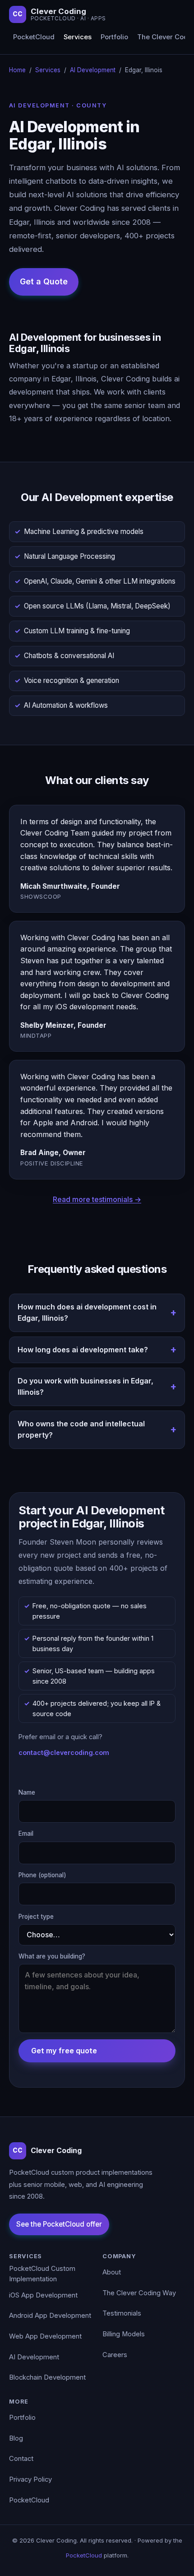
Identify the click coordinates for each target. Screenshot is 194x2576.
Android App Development (50, 2316)
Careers (115, 2355)
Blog (16, 2438)
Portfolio (114, 37)
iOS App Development (43, 2295)
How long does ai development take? (83, 1350)
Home (17, 70)
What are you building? (52, 1956)
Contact (21, 2459)
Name (27, 1792)
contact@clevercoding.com (64, 1752)
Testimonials (122, 2313)
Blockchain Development (47, 2377)
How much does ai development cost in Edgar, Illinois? (87, 1313)
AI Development (93, 70)
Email (26, 1833)
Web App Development (45, 2336)
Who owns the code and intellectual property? (81, 1430)
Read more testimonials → (97, 1199)
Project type (36, 1917)
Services (78, 37)
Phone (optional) (42, 1875)
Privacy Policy (30, 2479)
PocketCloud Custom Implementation (42, 2274)
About (112, 2272)
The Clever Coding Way (139, 2293)
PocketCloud (34, 37)
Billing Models (124, 2334)
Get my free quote (64, 2051)
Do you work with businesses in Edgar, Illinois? (85, 1387)
